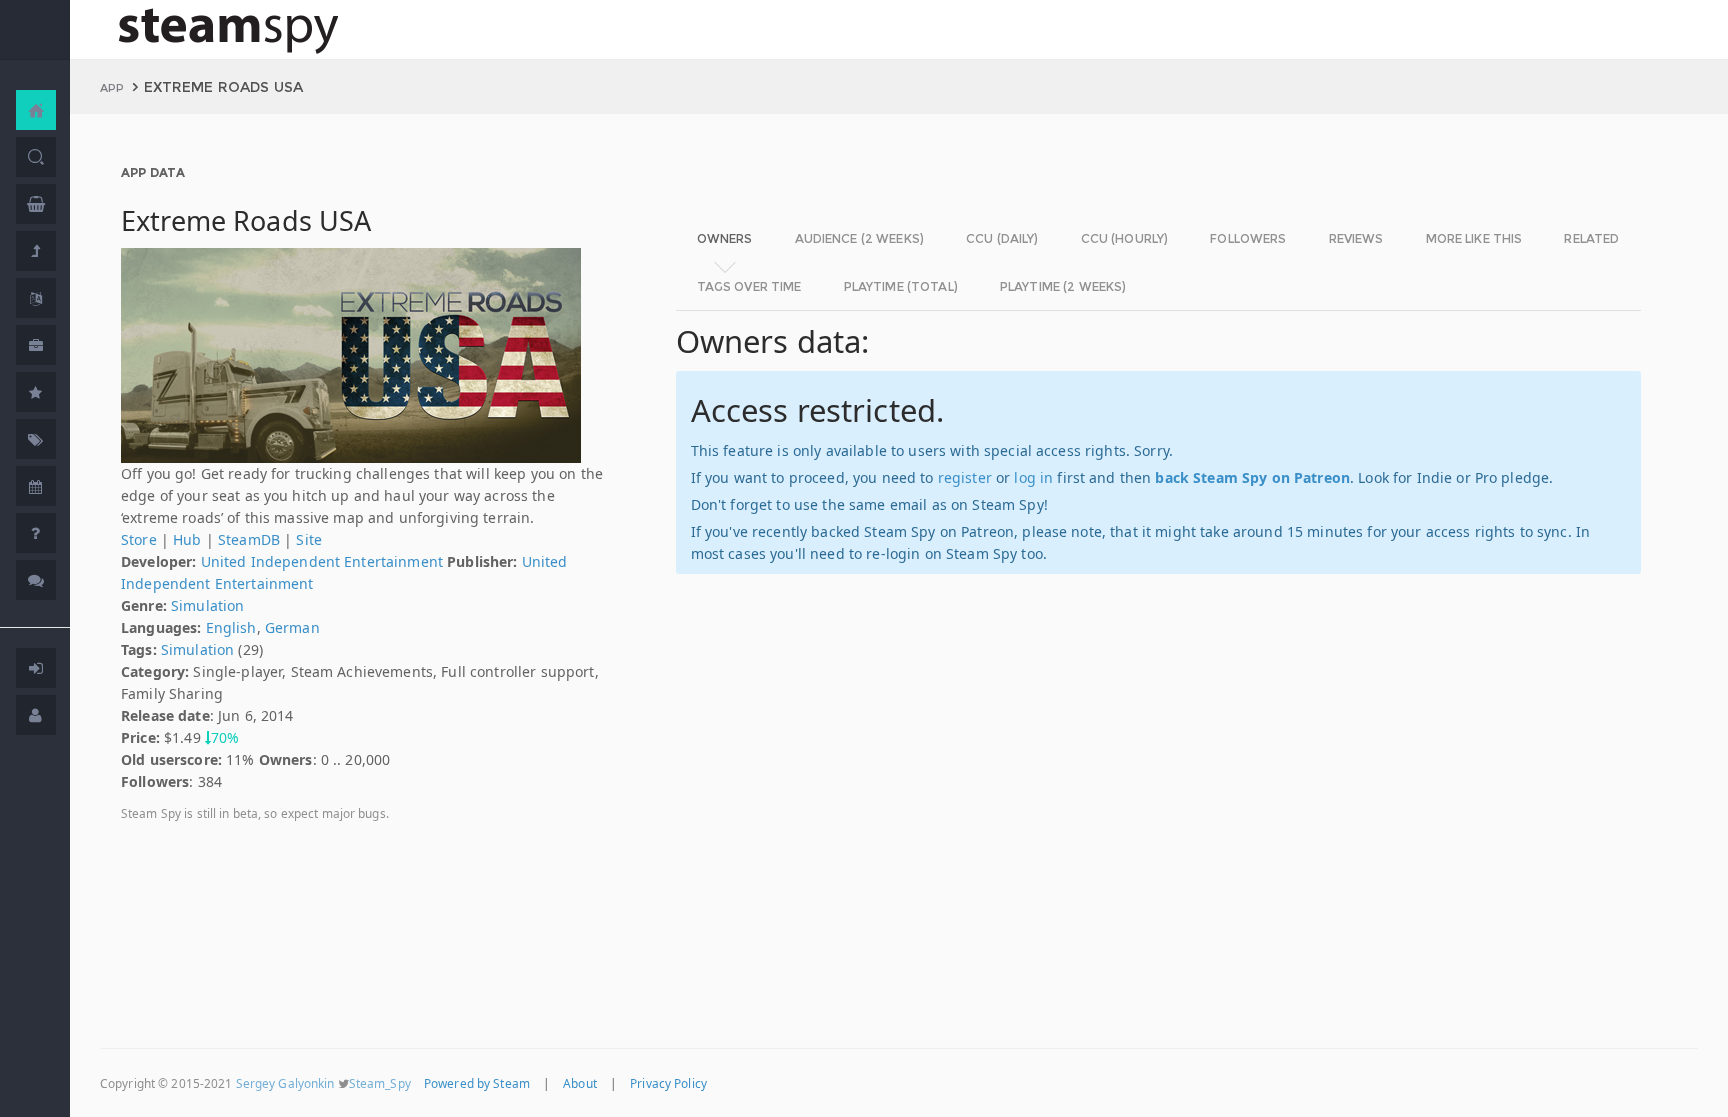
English (231, 627)
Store (139, 539)
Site (309, 539)
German (292, 627)
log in (1033, 477)
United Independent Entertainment (322, 561)
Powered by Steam (477, 1083)
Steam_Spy (380, 1083)
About (580, 1083)
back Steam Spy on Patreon (1252, 477)
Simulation (207, 605)
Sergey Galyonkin (285, 1083)
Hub (187, 539)
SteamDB (249, 539)
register (965, 477)
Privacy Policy (668, 1083)
